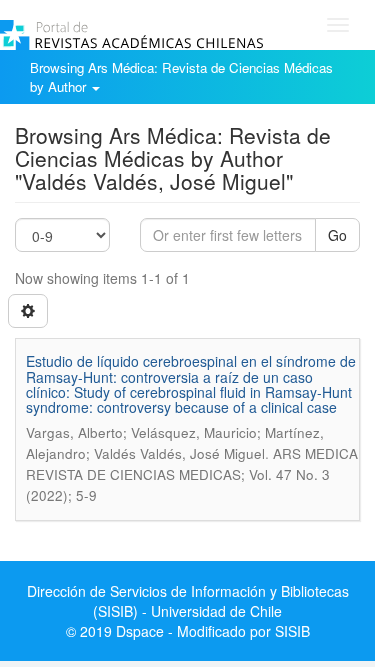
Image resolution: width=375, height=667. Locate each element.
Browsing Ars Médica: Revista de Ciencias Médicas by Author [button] (181, 77)
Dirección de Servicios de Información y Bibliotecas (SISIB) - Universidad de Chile (188, 601)
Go (337, 235)
